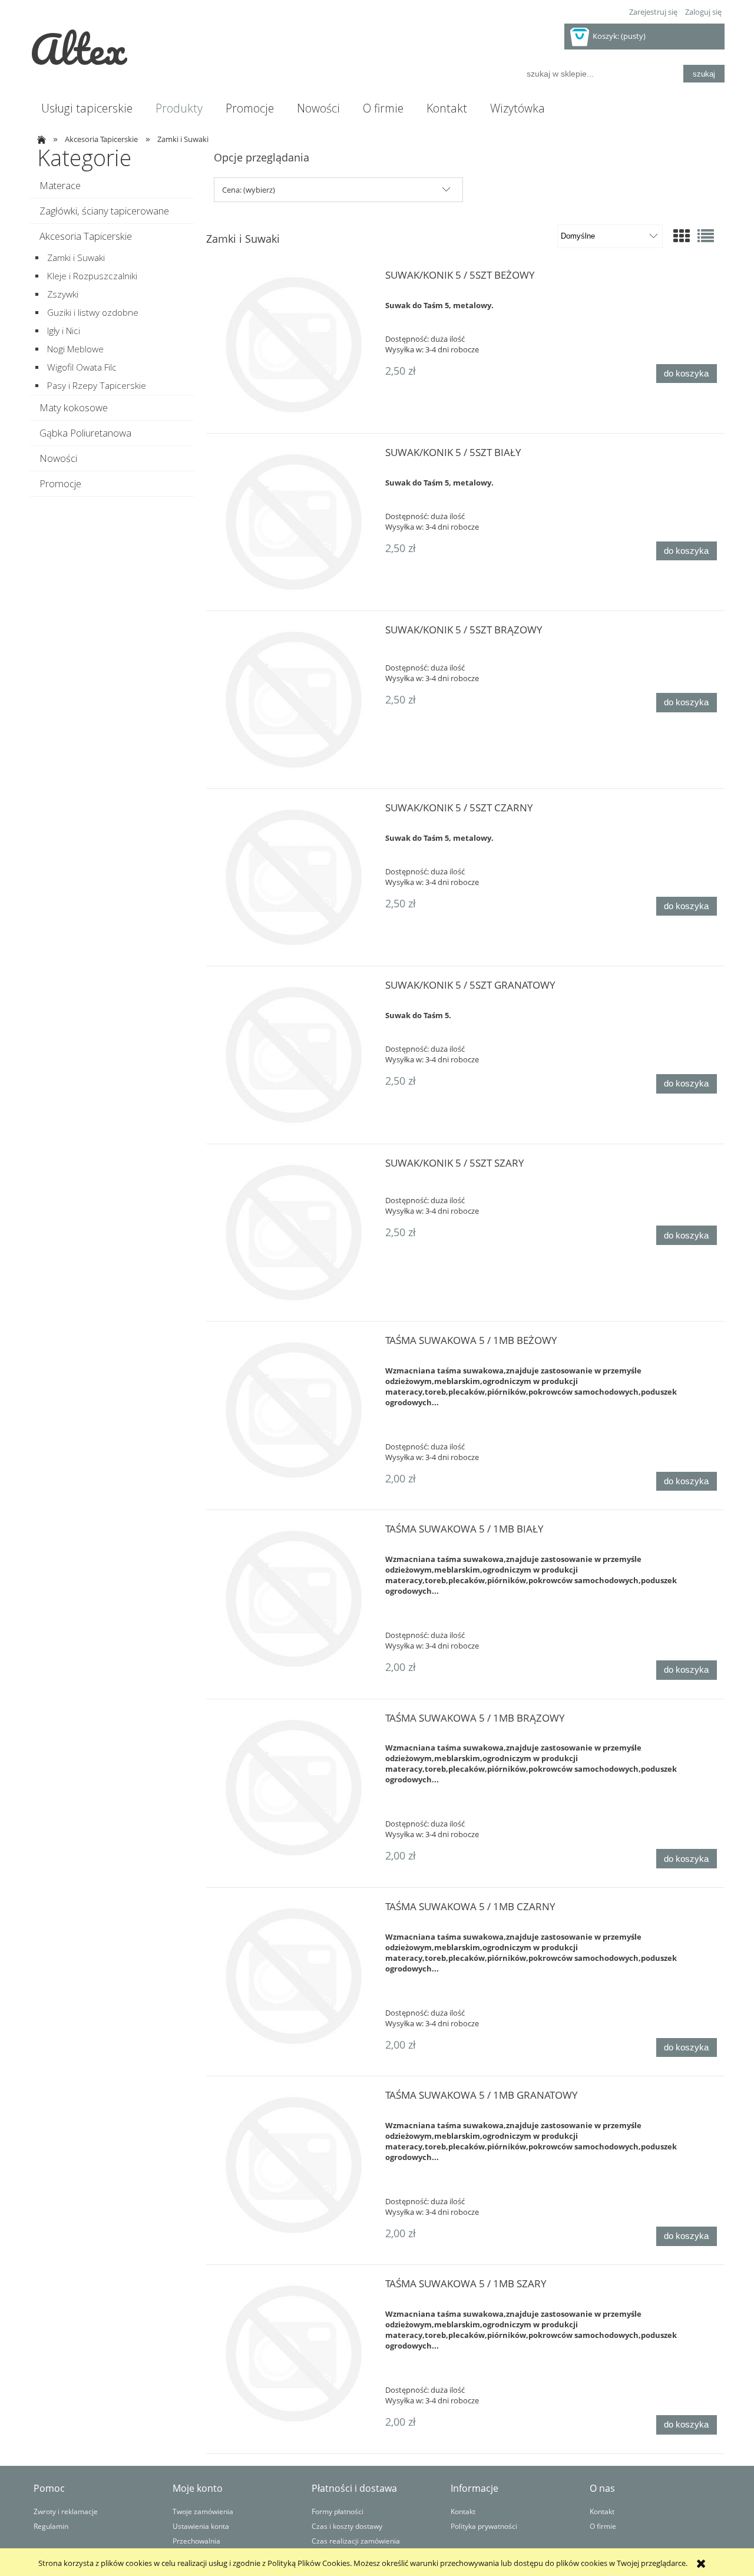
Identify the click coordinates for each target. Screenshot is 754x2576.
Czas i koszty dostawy (347, 2526)
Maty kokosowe (74, 407)
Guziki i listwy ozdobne (93, 313)
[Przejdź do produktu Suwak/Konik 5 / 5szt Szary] (294, 1233)
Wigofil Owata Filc (82, 367)
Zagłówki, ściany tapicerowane (104, 211)
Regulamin (51, 2526)
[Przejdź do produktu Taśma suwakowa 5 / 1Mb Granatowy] (294, 2165)
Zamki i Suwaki (76, 258)
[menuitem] (87, 108)
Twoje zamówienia (203, 2511)
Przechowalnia (196, 2541)
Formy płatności (338, 2511)
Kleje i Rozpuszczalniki (92, 276)
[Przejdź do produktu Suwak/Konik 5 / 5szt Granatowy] (294, 1055)
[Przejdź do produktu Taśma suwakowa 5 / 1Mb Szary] (294, 2353)
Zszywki (63, 294)
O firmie (603, 2526)
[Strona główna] (40, 139)
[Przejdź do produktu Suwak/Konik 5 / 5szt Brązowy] (294, 699)
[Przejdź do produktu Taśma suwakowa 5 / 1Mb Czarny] (294, 1976)
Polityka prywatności (484, 2526)
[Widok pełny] (706, 236)
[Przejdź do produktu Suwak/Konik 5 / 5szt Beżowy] (294, 345)
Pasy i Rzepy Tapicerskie (97, 386)
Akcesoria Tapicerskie (86, 236)
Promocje (60, 483)
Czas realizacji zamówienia (356, 2541)
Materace (60, 185)
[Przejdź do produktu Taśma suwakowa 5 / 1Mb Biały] (294, 1599)
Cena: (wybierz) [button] (249, 190)
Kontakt (463, 2511)
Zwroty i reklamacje (66, 2511)
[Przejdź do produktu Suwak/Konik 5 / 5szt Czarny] (294, 877)
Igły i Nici (64, 331)
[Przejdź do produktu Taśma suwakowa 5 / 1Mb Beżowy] (294, 1410)
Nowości (58, 458)
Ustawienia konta (201, 2526)
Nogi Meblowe (75, 349)
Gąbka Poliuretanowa (85, 433)
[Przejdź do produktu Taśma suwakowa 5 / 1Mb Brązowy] (294, 1788)
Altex (78, 48)
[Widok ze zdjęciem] (682, 236)
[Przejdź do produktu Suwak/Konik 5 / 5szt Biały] (294, 522)
